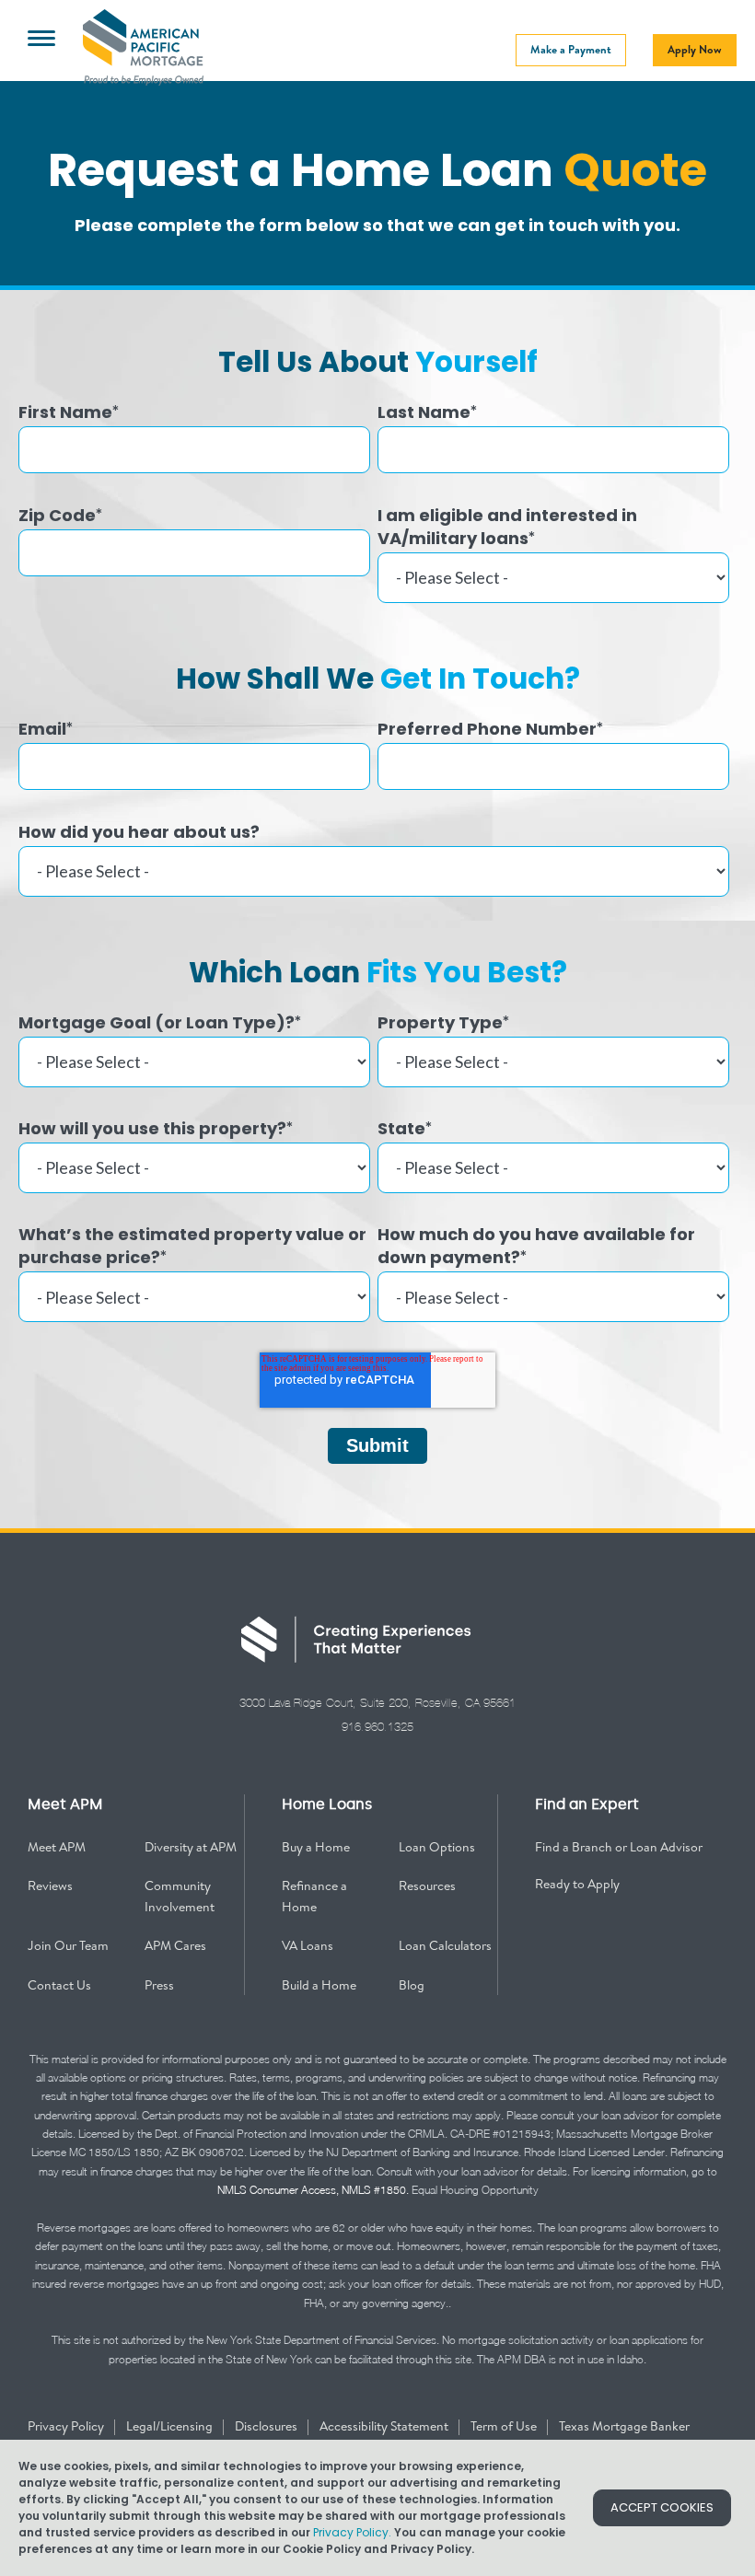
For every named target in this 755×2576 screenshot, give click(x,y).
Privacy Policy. (352, 2532)
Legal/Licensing (171, 2426)
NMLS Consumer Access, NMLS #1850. (313, 2190)
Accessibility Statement (385, 2426)
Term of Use (505, 2426)
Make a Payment (571, 49)
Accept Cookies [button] (662, 2507)
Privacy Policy (67, 2426)
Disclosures (267, 2426)
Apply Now (695, 49)
